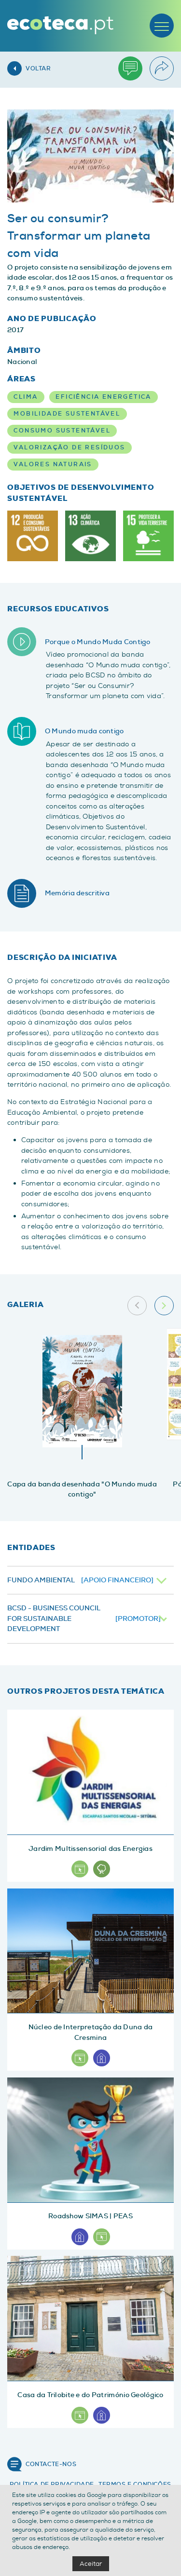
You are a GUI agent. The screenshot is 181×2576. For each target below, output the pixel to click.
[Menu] (162, 26)
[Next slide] (164, 1306)
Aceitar (91, 2564)
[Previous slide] (137, 1306)
